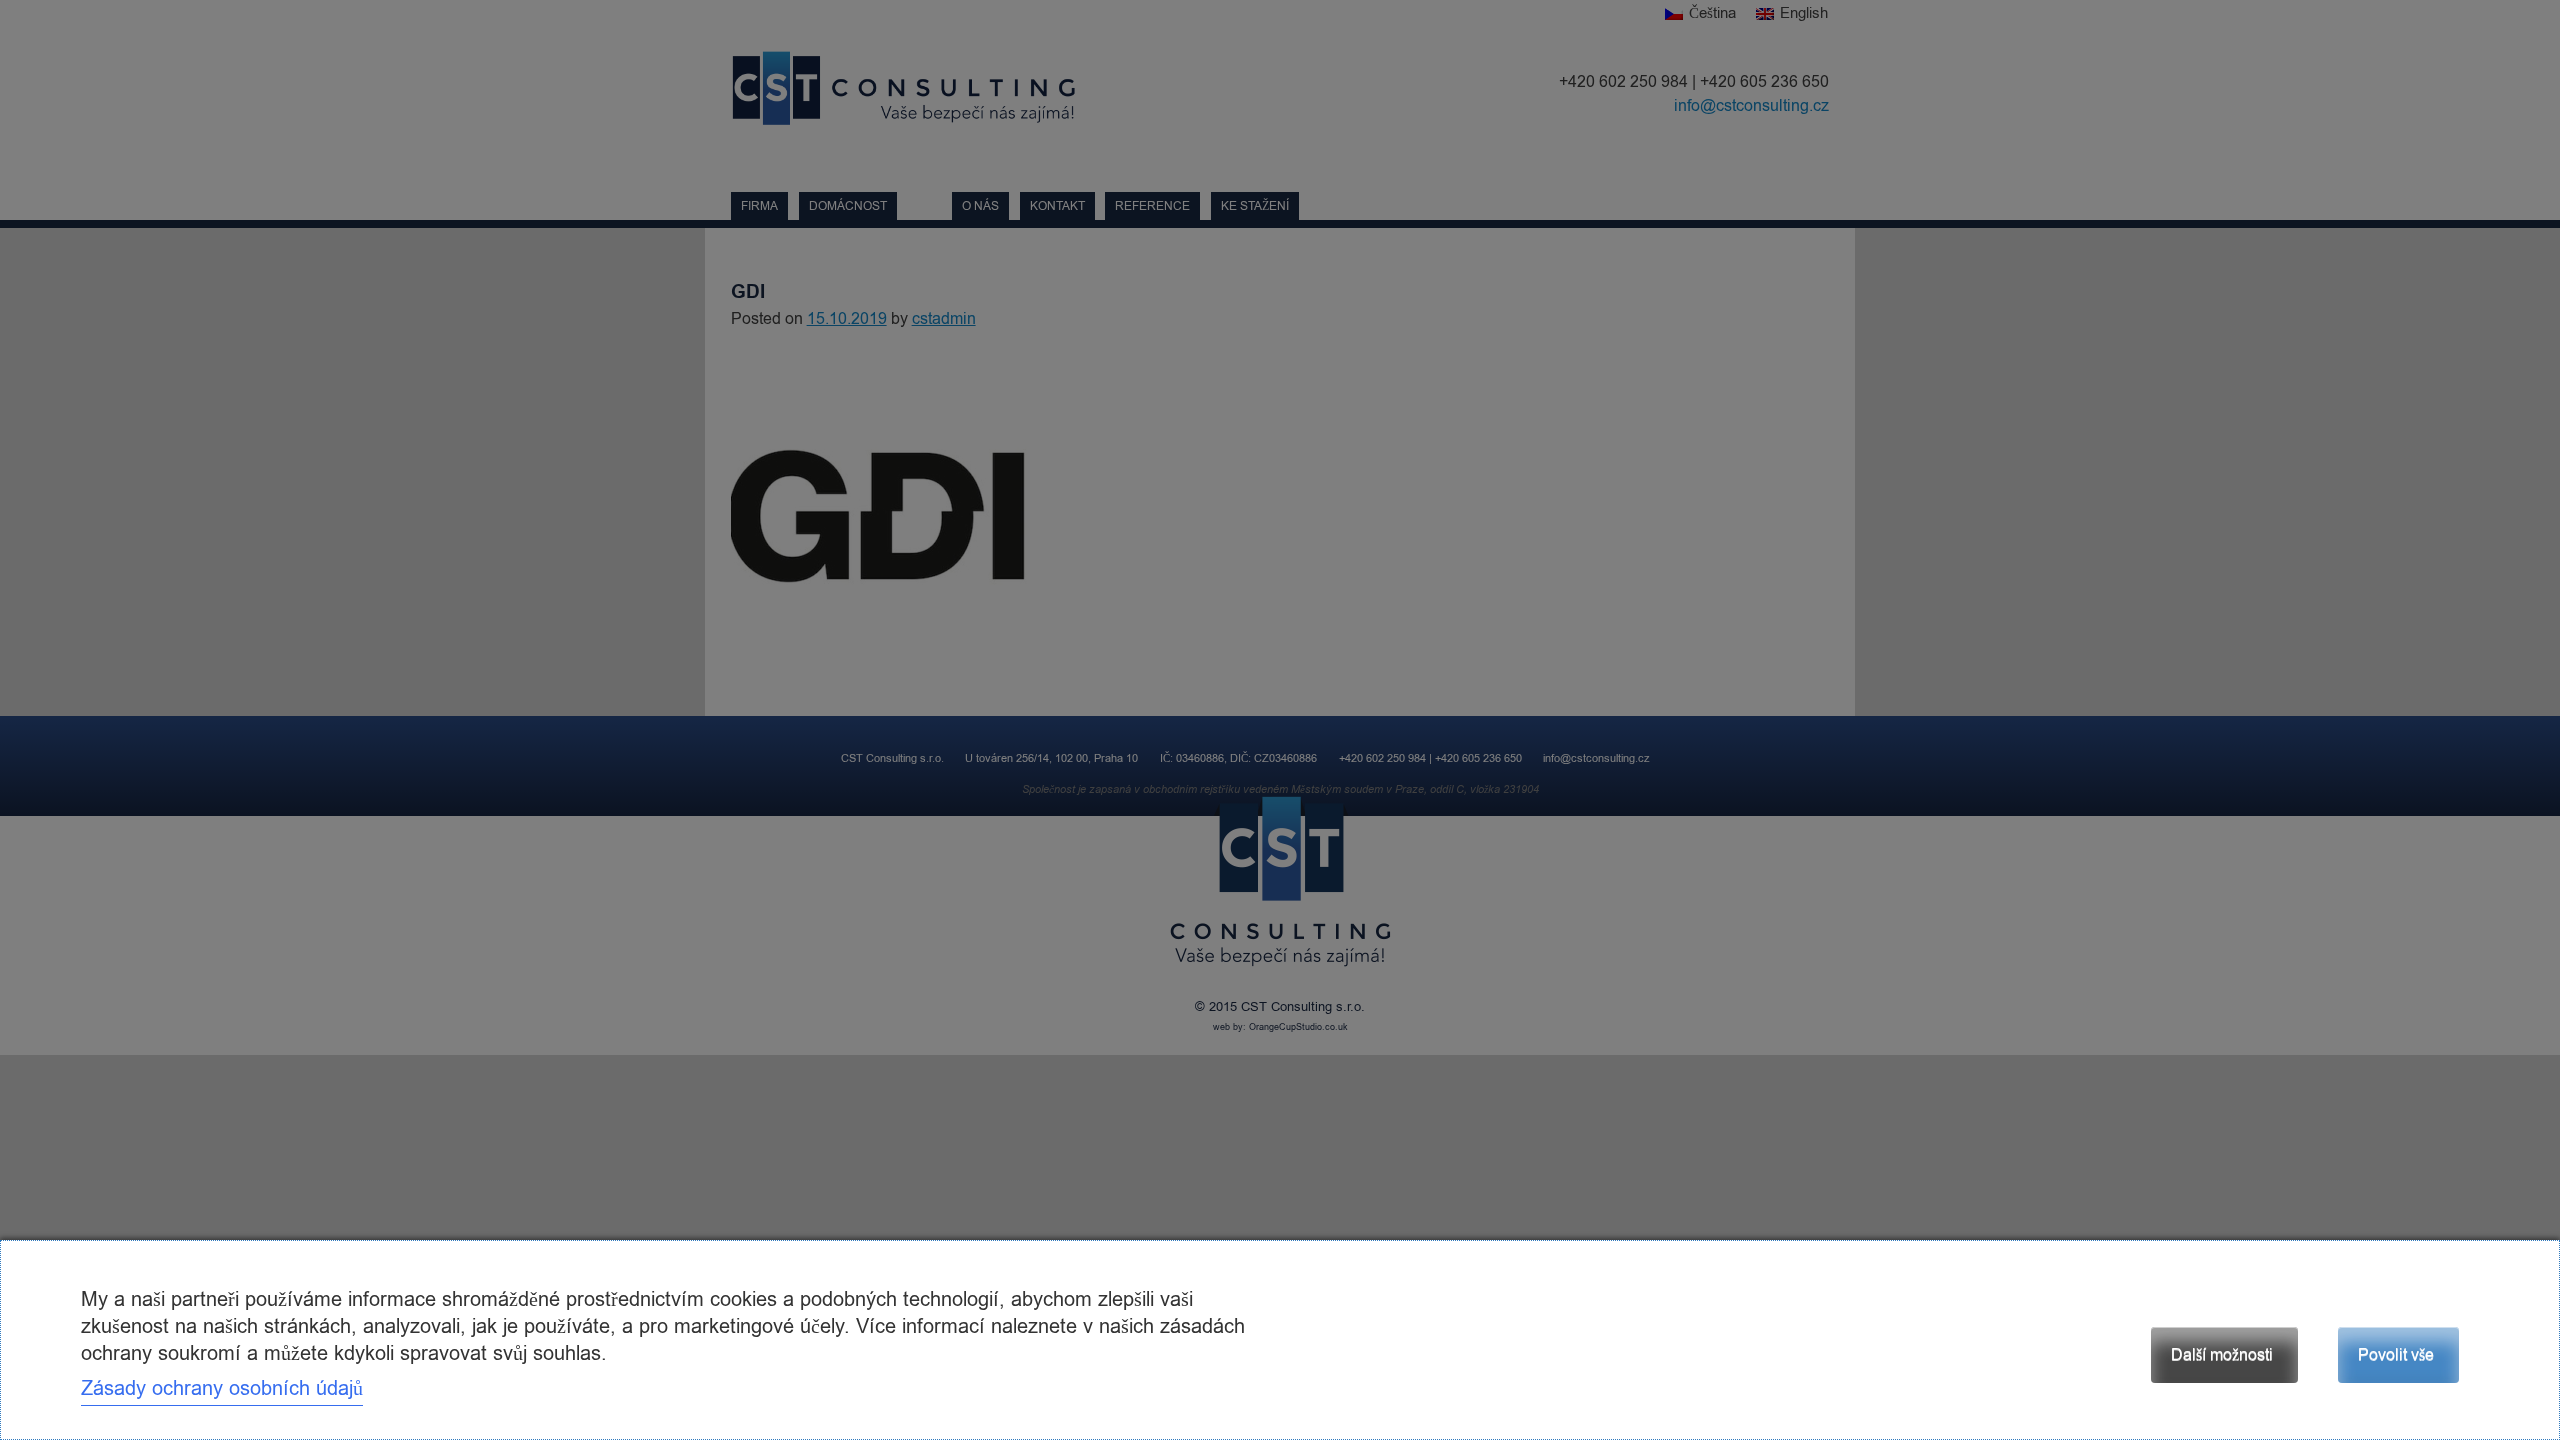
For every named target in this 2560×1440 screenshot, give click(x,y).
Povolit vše (2396, 1355)
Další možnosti (2222, 1355)
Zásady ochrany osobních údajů (222, 1388)
